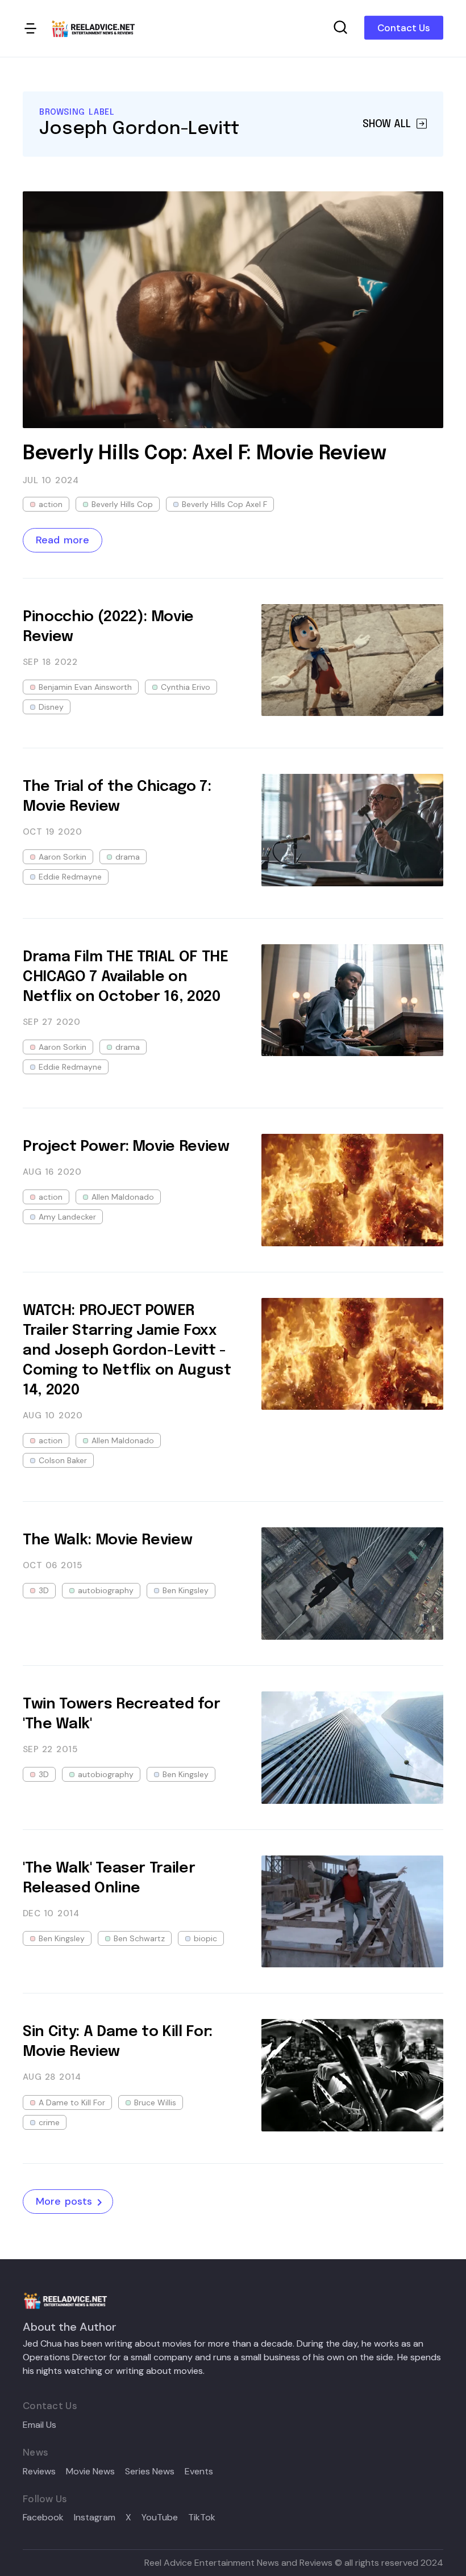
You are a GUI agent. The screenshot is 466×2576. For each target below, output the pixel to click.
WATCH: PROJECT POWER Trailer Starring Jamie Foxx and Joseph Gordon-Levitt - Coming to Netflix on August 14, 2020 (127, 1350)
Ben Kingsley (186, 1590)
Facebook (43, 2518)
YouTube (160, 2518)
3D (44, 1590)
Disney (51, 707)
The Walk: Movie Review (107, 1540)
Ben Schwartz (139, 1938)
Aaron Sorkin (63, 857)
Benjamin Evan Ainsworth (85, 687)
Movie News (90, 2472)
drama (128, 857)
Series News (150, 2472)
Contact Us (404, 28)
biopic (205, 1938)
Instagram (95, 2518)
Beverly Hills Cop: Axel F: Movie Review (205, 454)
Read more (63, 540)
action (51, 504)
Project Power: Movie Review (126, 1147)
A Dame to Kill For (72, 2102)
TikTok (202, 2518)
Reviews (39, 2472)
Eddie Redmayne (70, 877)
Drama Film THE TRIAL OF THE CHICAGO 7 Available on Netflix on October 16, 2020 (126, 977)
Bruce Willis (155, 2102)
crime (49, 2122)
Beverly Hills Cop (122, 504)
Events (199, 2472)
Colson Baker (63, 1460)
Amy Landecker (67, 1217)
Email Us (39, 2425)
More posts (64, 2201)
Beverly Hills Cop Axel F (224, 504)
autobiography (106, 1590)
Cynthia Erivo (186, 687)
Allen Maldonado (123, 1197)
